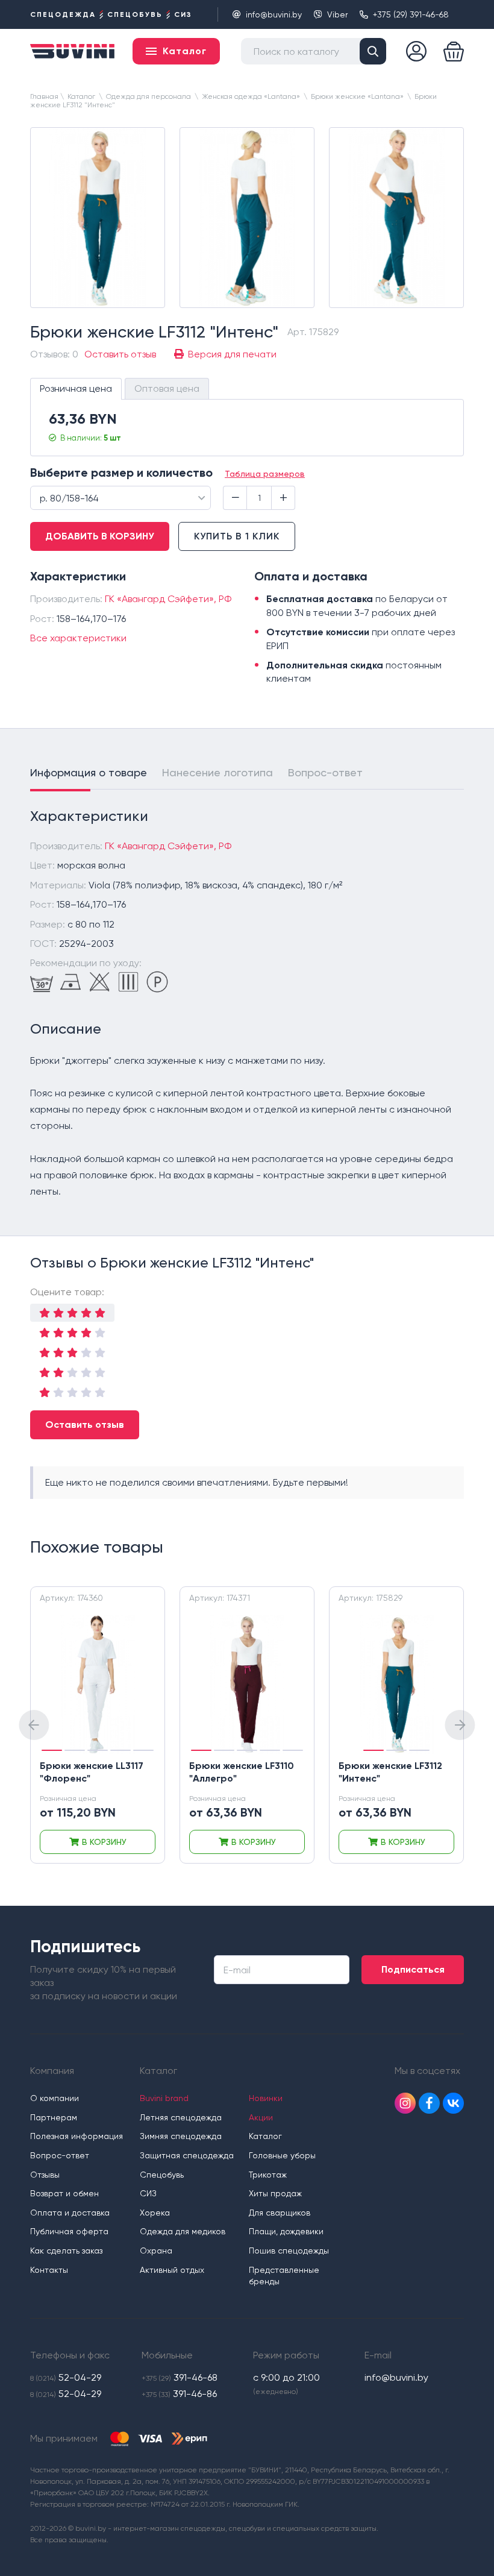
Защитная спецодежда (187, 2155)
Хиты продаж (275, 2193)
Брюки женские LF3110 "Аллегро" (242, 1772)
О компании (55, 2098)
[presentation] (34, 1725)
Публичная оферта (69, 2231)
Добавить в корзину (100, 536)
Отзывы (45, 2175)
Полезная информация (77, 2136)
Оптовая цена (167, 388)
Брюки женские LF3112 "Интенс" (390, 1772)
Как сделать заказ (66, 2251)
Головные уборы (282, 2155)
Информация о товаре (89, 772)
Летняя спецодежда (181, 2117)
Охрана (156, 2251)
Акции (261, 2117)
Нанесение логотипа (217, 772)
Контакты (49, 2270)
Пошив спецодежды (289, 2251)
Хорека (155, 2213)
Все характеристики (78, 638)
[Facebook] (429, 2103)
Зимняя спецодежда (181, 2136)
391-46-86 (179, 2394)
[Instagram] (405, 2103)
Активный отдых (172, 2270)
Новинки (266, 2098)
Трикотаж (268, 2175)
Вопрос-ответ (325, 772)
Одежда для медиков (183, 2231)
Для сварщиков (280, 2213)
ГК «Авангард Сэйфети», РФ (168, 599)
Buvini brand (164, 2098)
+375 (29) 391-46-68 (411, 14)
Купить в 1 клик (237, 536)
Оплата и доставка (70, 2213)
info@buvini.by (274, 14)
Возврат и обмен (64, 2193)
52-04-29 (66, 2377)
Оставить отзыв (85, 1425)
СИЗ (148, 2193)
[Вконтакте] (453, 2103)
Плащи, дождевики (286, 2231)
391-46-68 (180, 2377)
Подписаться (413, 1969)
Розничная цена (76, 388)
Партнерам (54, 2117)
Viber (337, 14)
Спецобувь (162, 2175)
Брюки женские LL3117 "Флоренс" (92, 1772)
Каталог (265, 2136)
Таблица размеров (265, 474)
